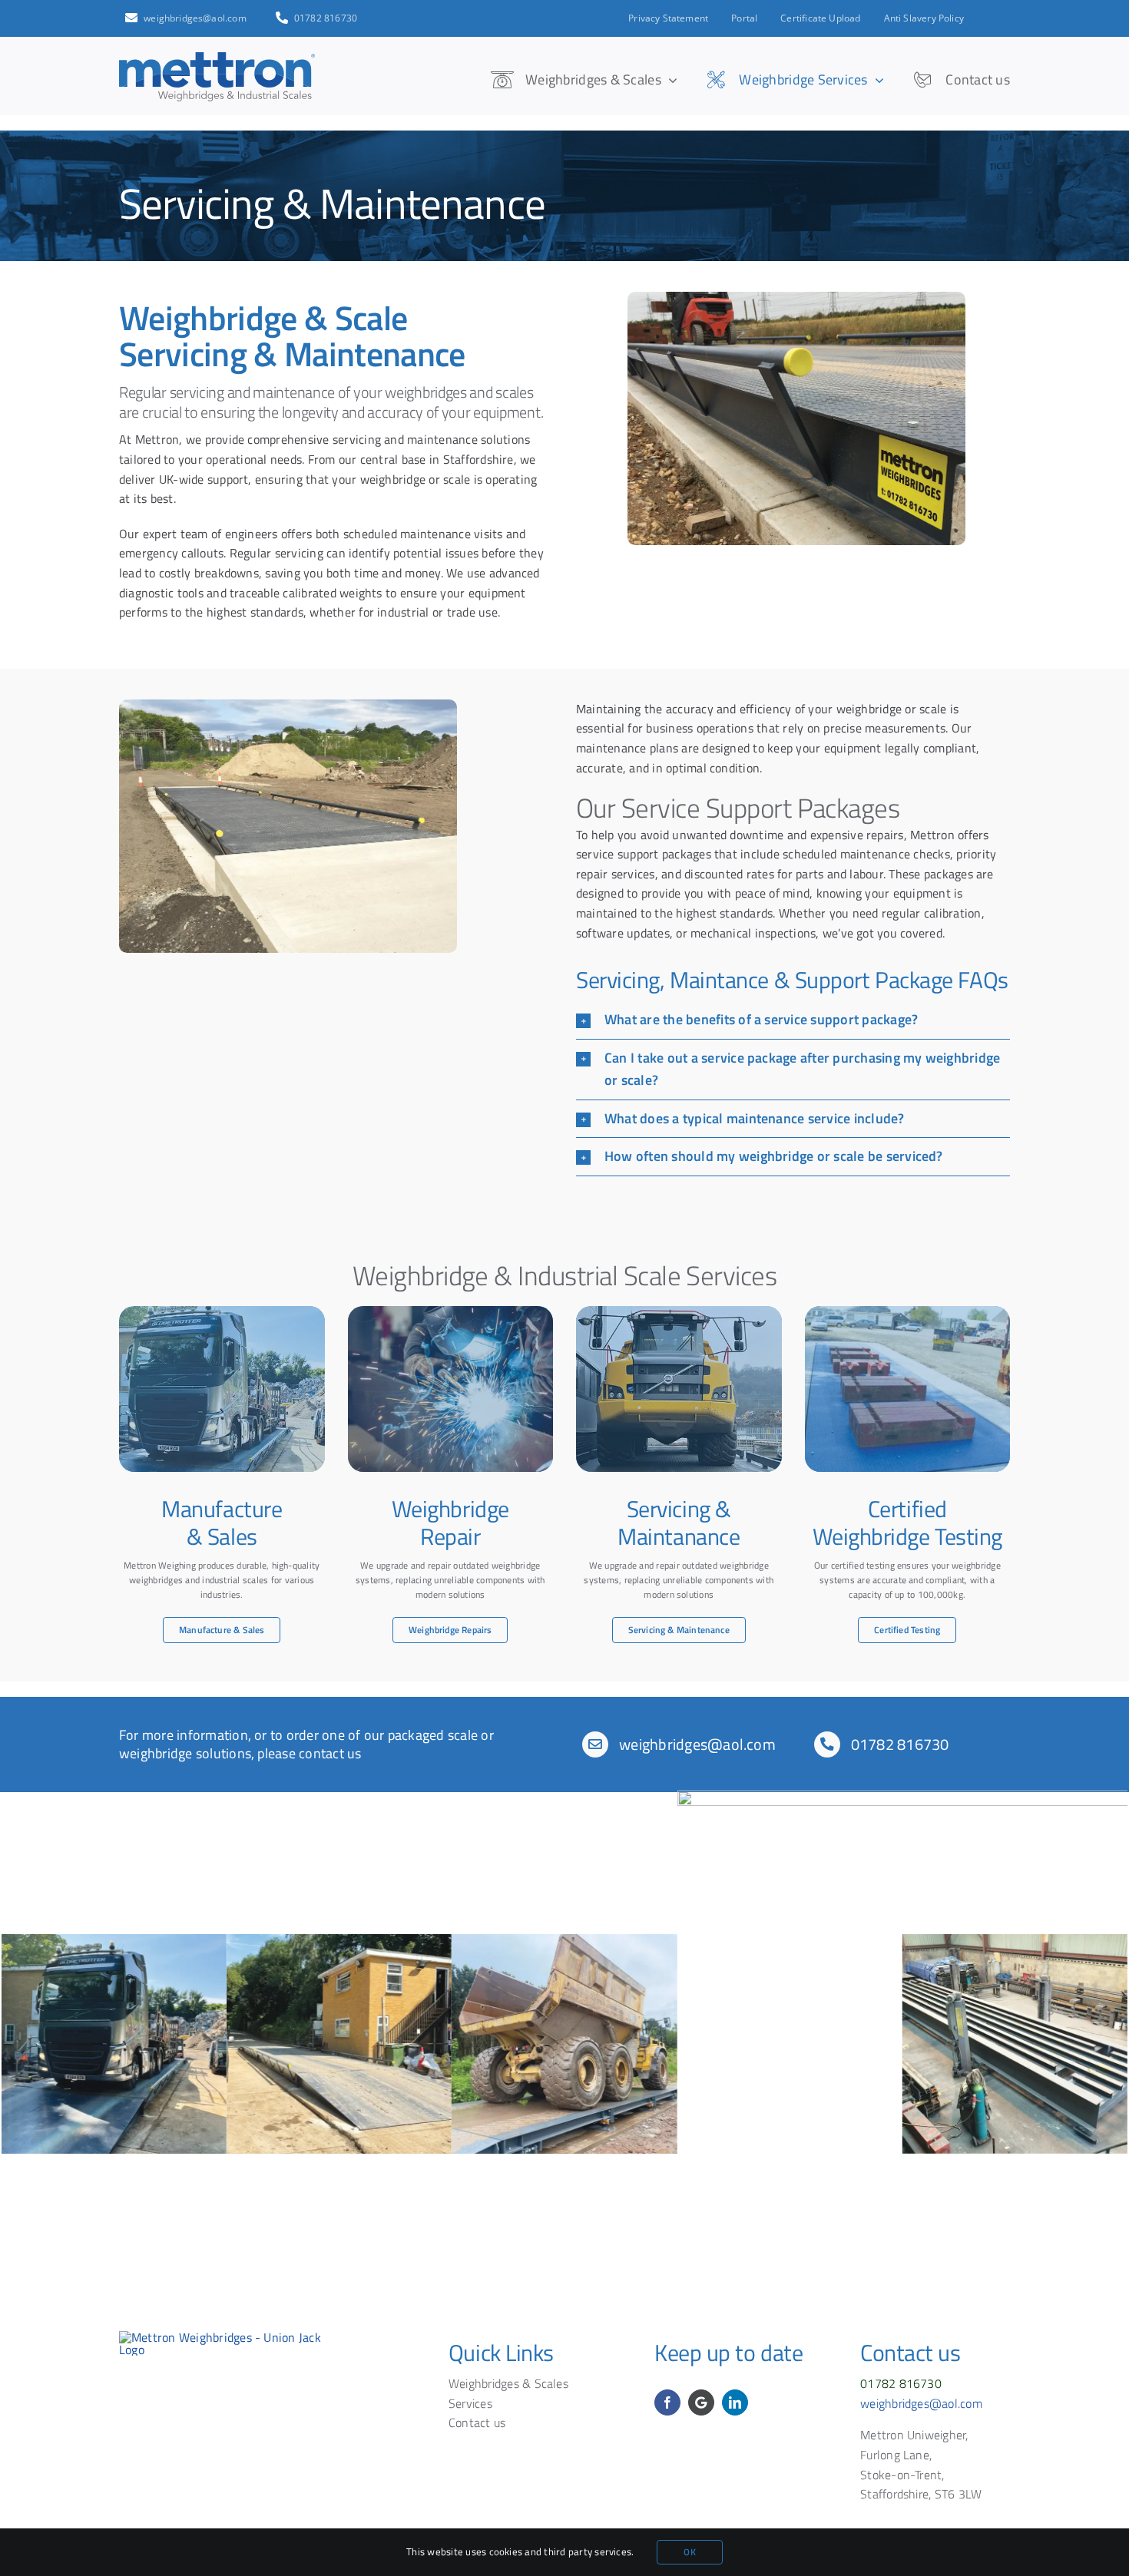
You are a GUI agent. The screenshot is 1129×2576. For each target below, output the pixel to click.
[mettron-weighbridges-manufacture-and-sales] (222, 1389)
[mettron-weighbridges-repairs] (451, 1389)
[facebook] (667, 2402)
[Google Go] (701, 2402)
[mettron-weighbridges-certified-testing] (908, 1389)
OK (689, 2552)
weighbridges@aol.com (697, 1744)
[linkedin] (735, 2402)
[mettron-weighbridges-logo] (217, 58)
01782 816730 (900, 1744)
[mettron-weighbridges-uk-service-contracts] (679, 1389)
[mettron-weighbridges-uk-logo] (234, 2337)
